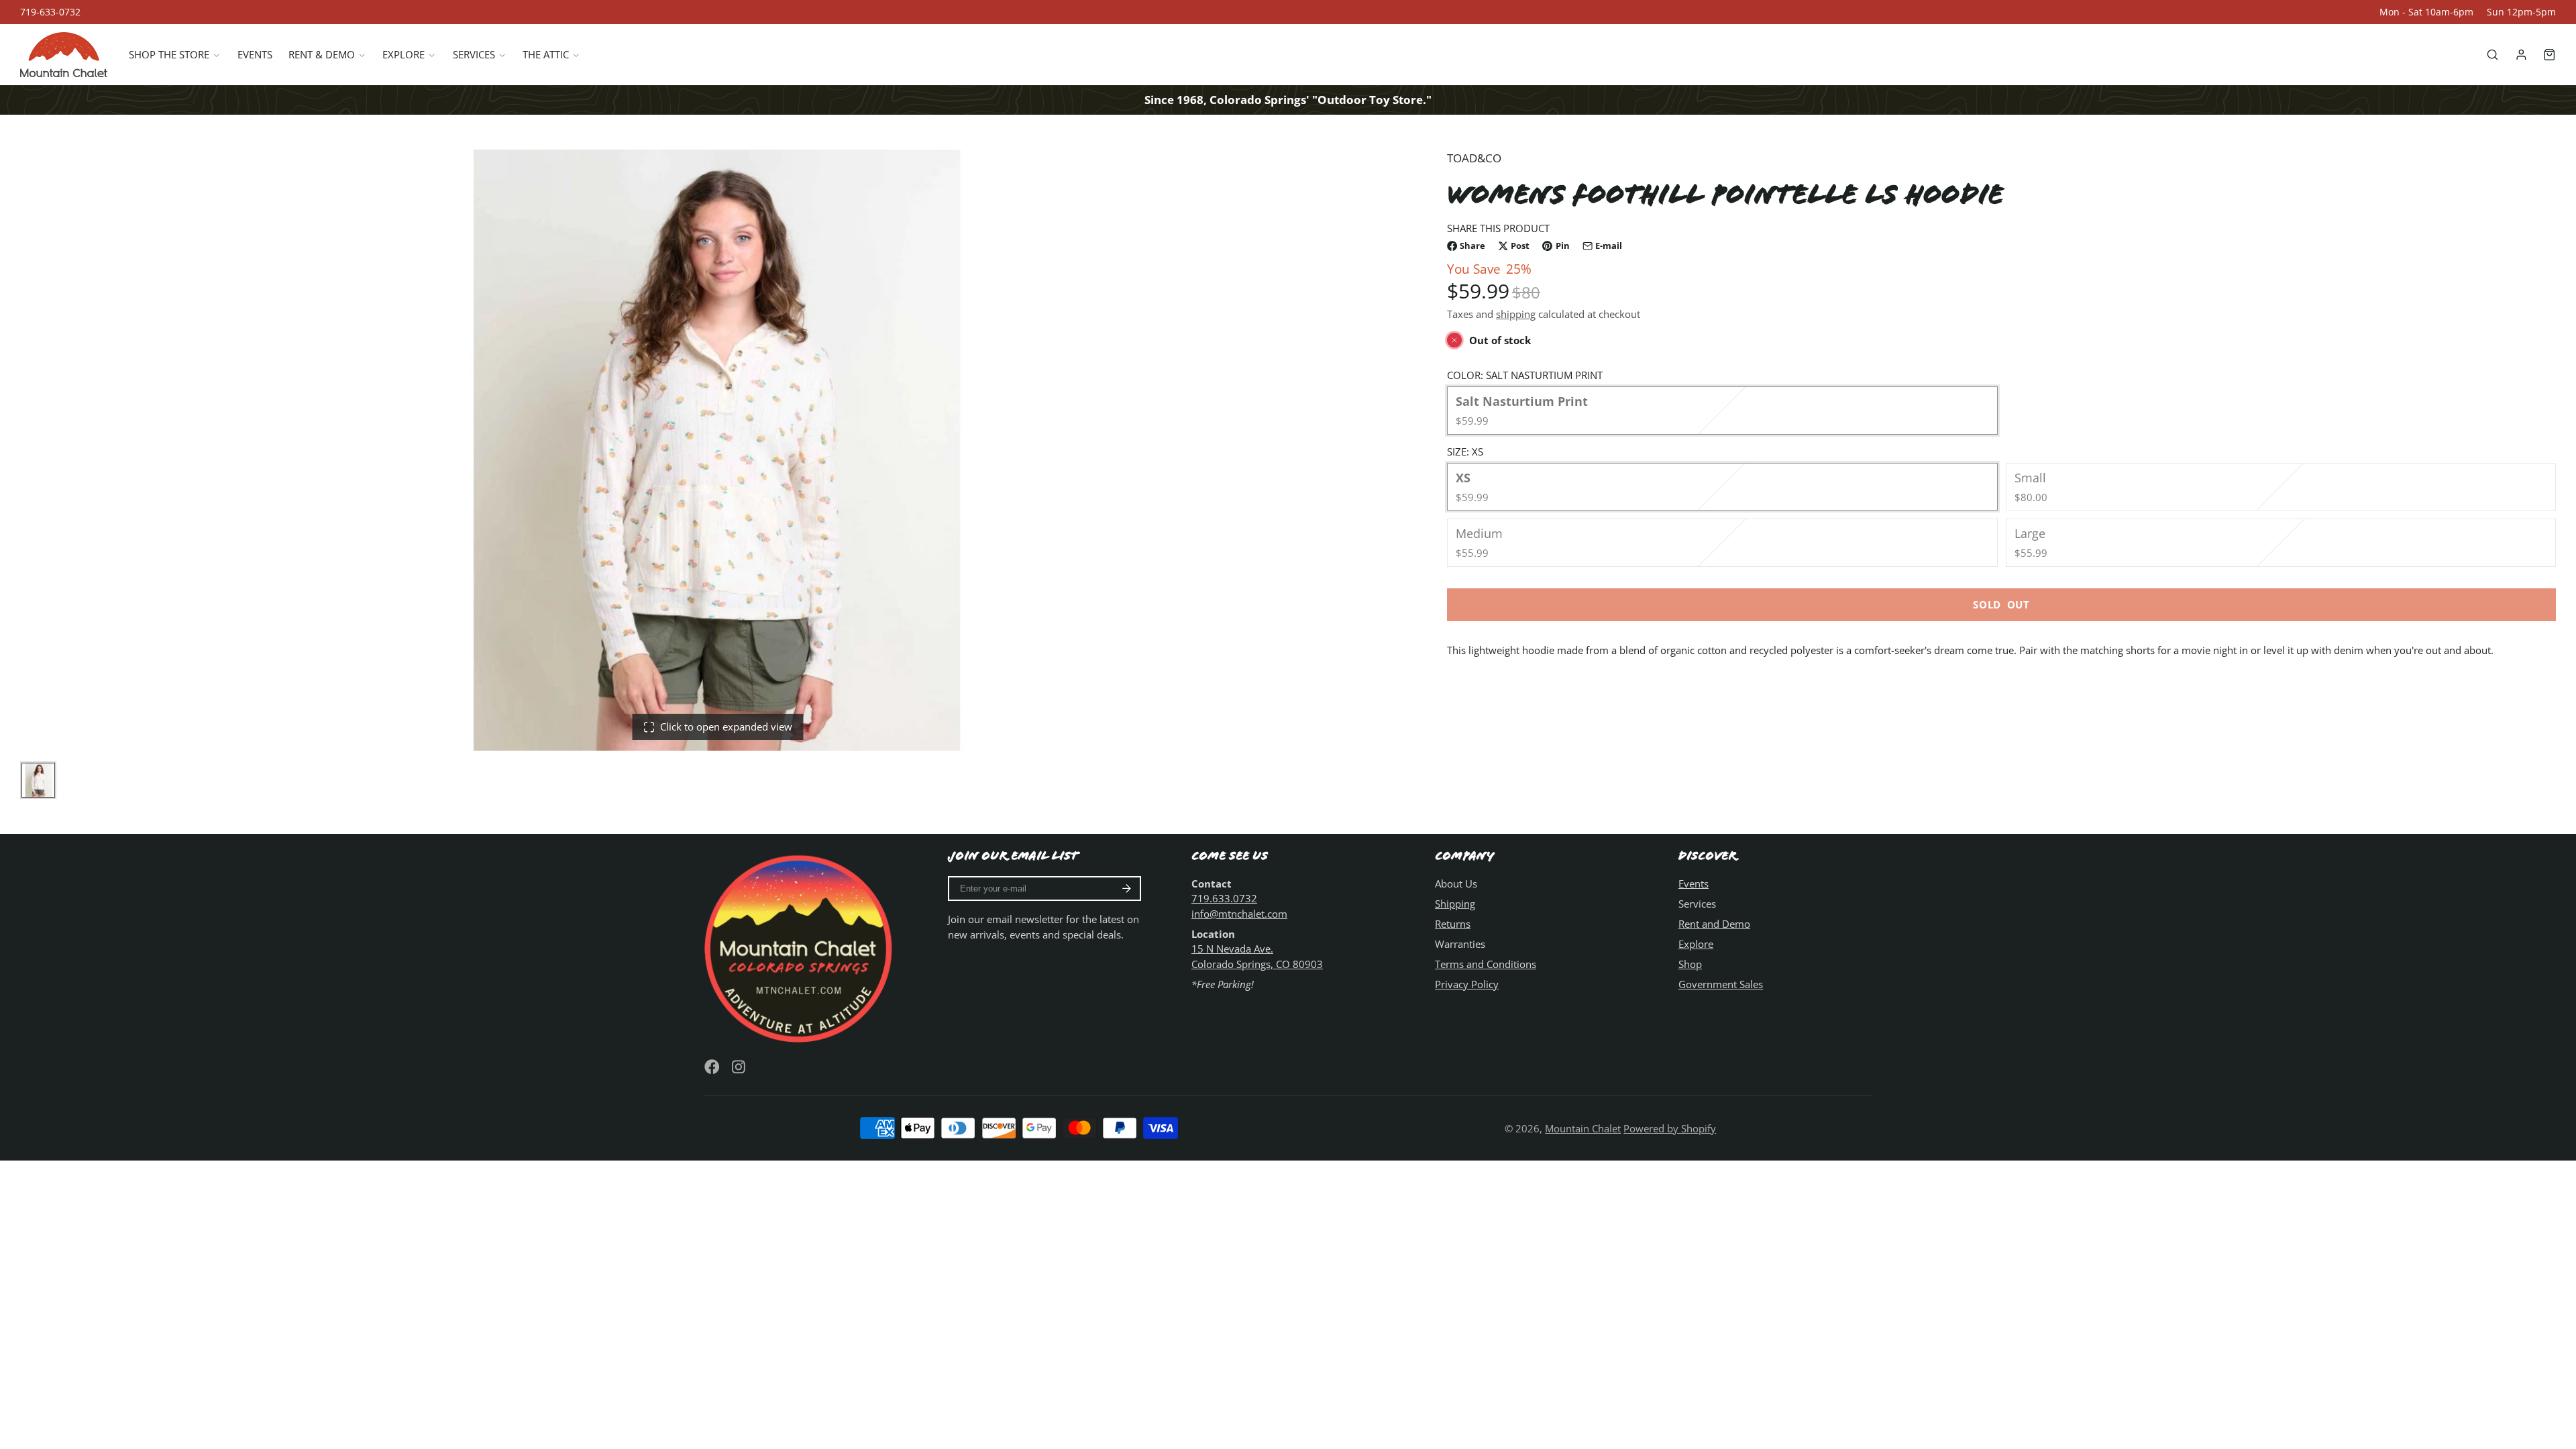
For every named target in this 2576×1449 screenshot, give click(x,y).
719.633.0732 (1224, 898)
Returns (1453, 924)
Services (474, 54)
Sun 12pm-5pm (2521, 12)
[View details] (801, 947)
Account (2521, 55)
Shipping (1455, 904)
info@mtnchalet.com (1239, 914)
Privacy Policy (1467, 984)
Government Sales (1721, 984)
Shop (1690, 964)
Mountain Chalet (1583, 1128)
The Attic (546, 54)
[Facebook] (712, 1067)
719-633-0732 (50, 12)
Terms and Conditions (1486, 964)
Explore (404, 54)
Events (255, 54)
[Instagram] (740, 1067)
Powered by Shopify (1670, 1128)
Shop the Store (169, 54)
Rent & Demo (322, 54)
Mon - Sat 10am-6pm (2426, 12)
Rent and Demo (1714, 924)
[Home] (64, 55)
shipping (1516, 314)
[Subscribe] (1127, 889)
